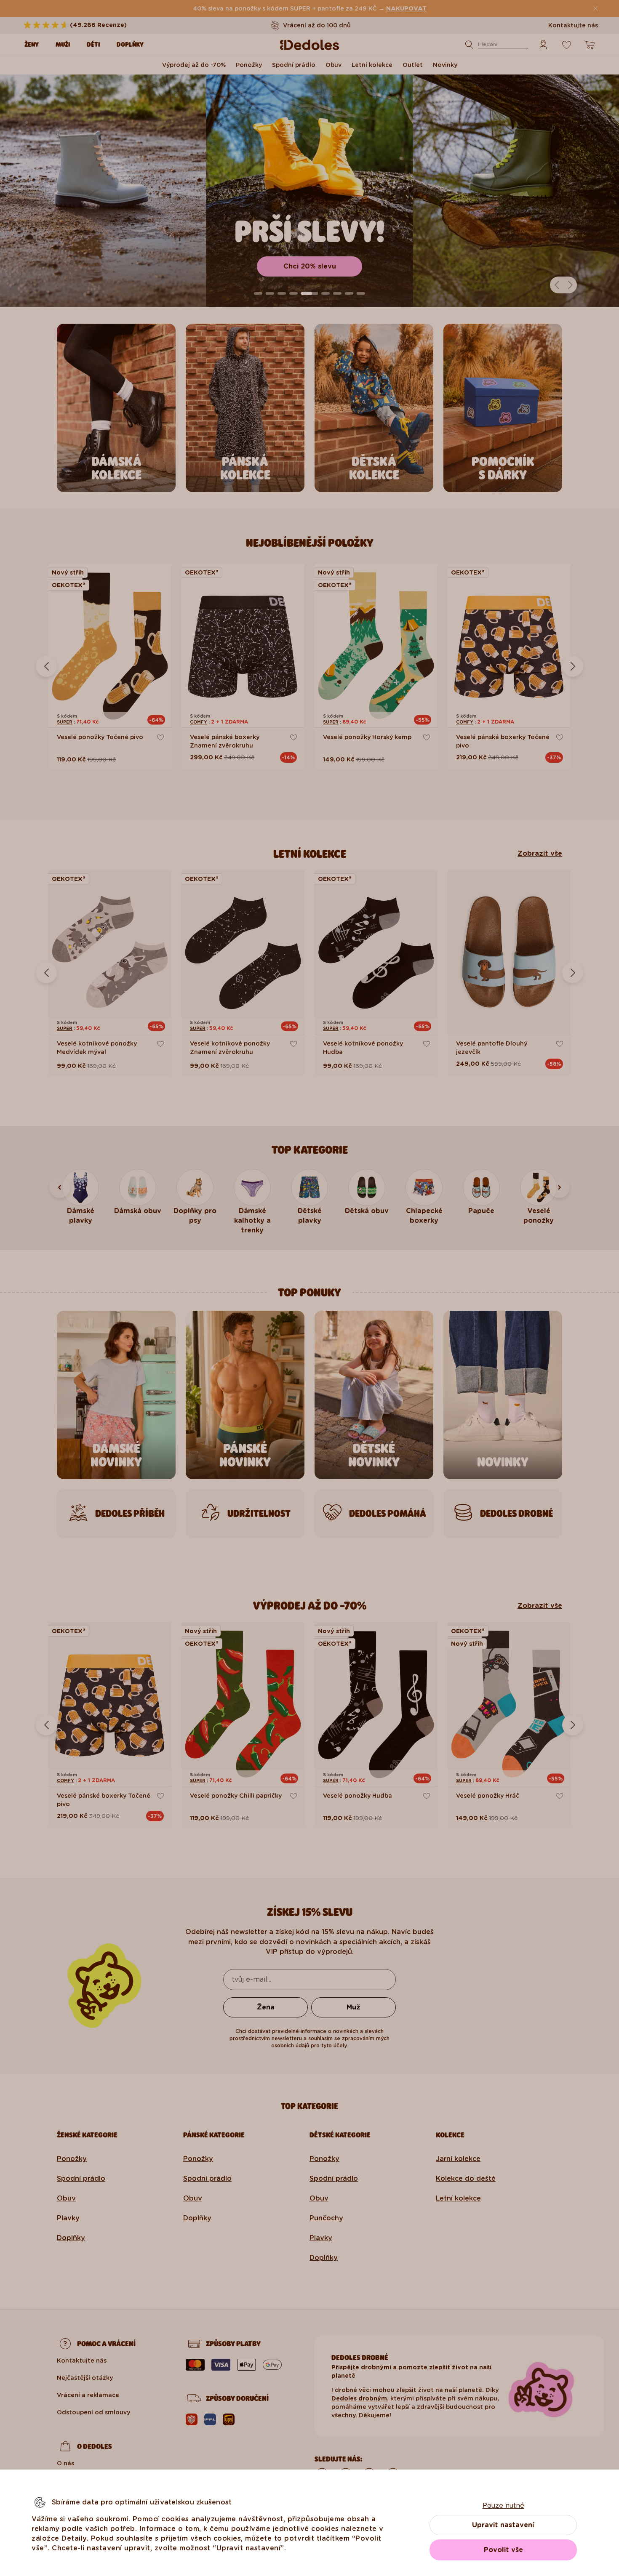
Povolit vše (503, 2550)
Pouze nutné (503, 2505)
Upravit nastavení (503, 2525)
